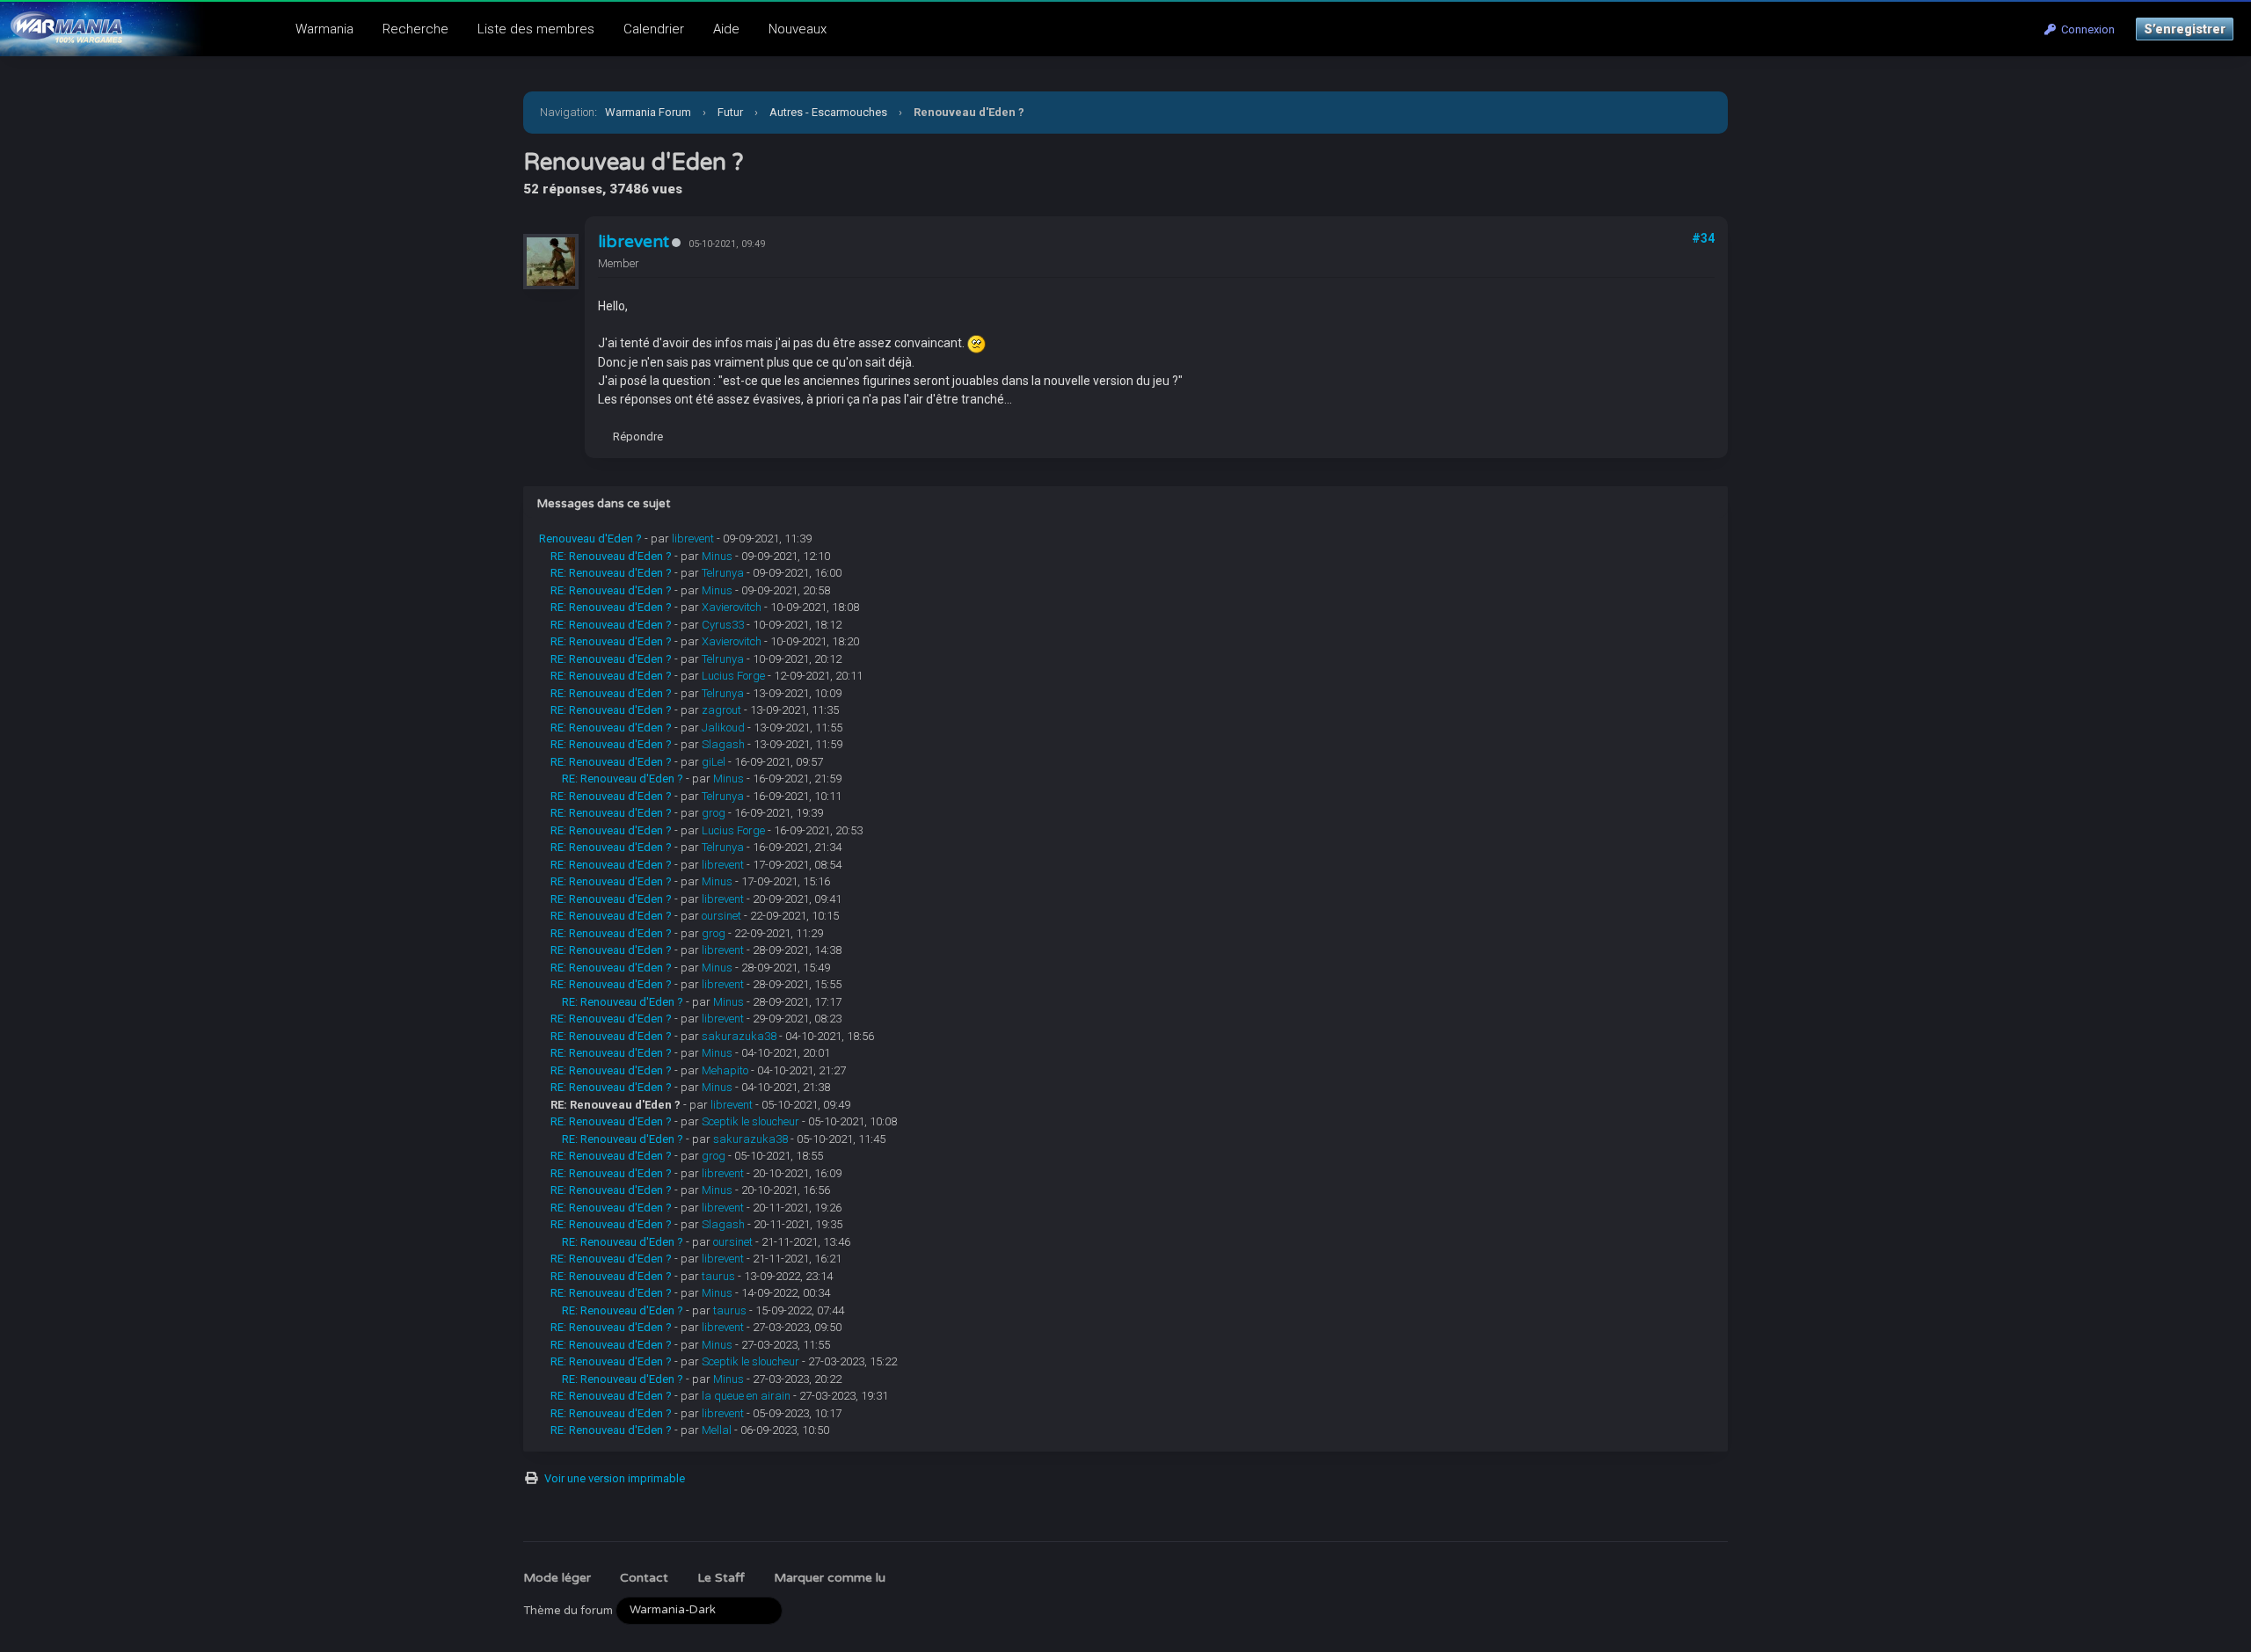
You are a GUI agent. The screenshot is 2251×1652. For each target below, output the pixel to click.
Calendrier (654, 29)
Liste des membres (536, 29)
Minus (717, 556)
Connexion (2085, 29)
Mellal (717, 1430)
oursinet (721, 916)
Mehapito (725, 1070)
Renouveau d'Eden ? (590, 539)
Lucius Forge (733, 676)
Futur (730, 112)
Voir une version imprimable (615, 1478)
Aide (726, 29)
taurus (718, 1276)
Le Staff (721, 1578)
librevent (634, 242)
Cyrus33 (723, 625)
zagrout (721, 710)
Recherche (415, 29)
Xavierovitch (732, 607)
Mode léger (557, 1578)
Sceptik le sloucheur (750, 1121)
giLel (714, 762)
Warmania (324, 29)
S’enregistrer (2185, 29)
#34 (1703, 238)
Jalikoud (723, 728)
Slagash (723, 744)
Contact (644, 1578)
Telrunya (723, 573)
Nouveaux (798, 29)
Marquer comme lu (830, 1578)
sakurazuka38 (739, 1036)
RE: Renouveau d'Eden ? (611, 556)
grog (714, 813)
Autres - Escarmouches (828, 112)
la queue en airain (746, 1396)
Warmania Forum (648, 112)
